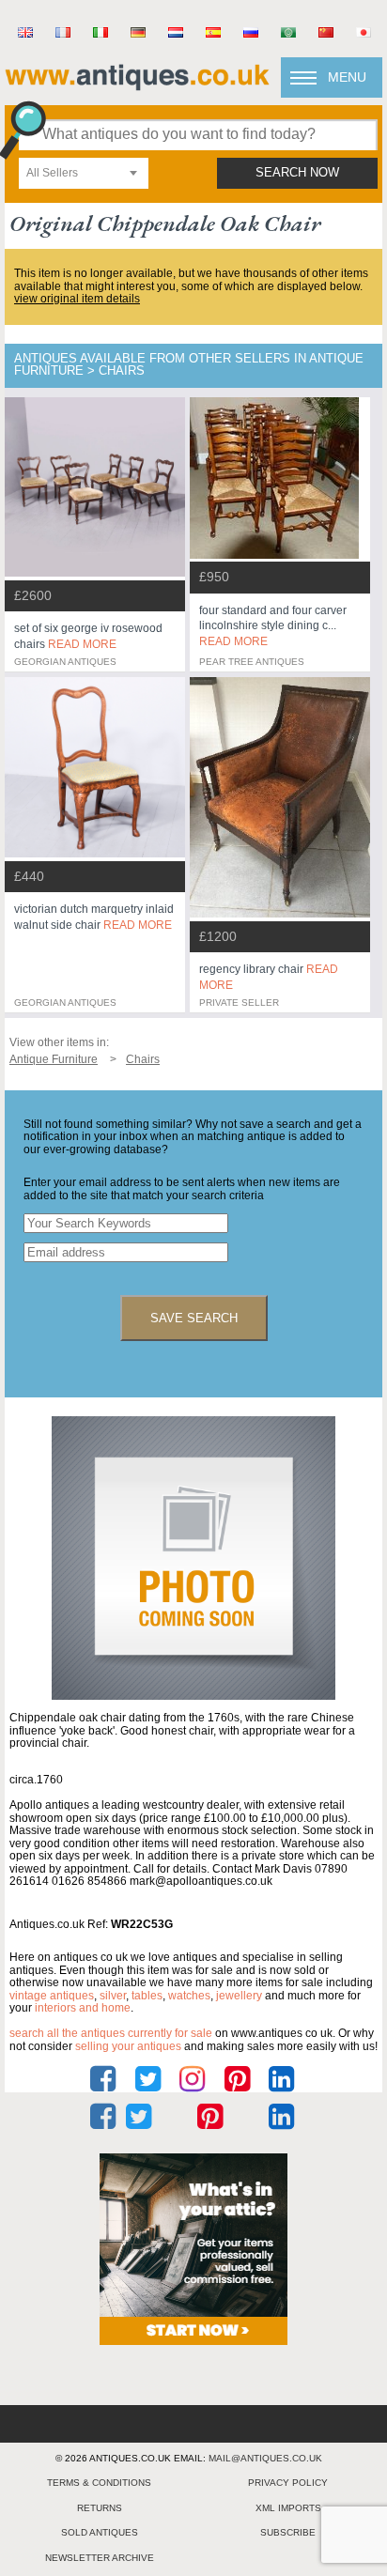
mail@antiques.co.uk (265, 2458)
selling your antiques (128, 2046)
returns (100, 2508)
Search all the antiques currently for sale (111, 2033)
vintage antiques (52, 1996)
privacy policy (288, 2483)
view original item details (77, 299)
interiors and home (83, 2008)
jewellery (239, 1996)
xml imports (288, 2508)
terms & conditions (99, 2483)
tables (147, 1996)
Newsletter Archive (100, 2558)
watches (189, 1996)
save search (194, 1318)
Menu (347, 77)
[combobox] (84, 173)
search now (297, 173)
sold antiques (100, 2532)
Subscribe (288, 2532)
